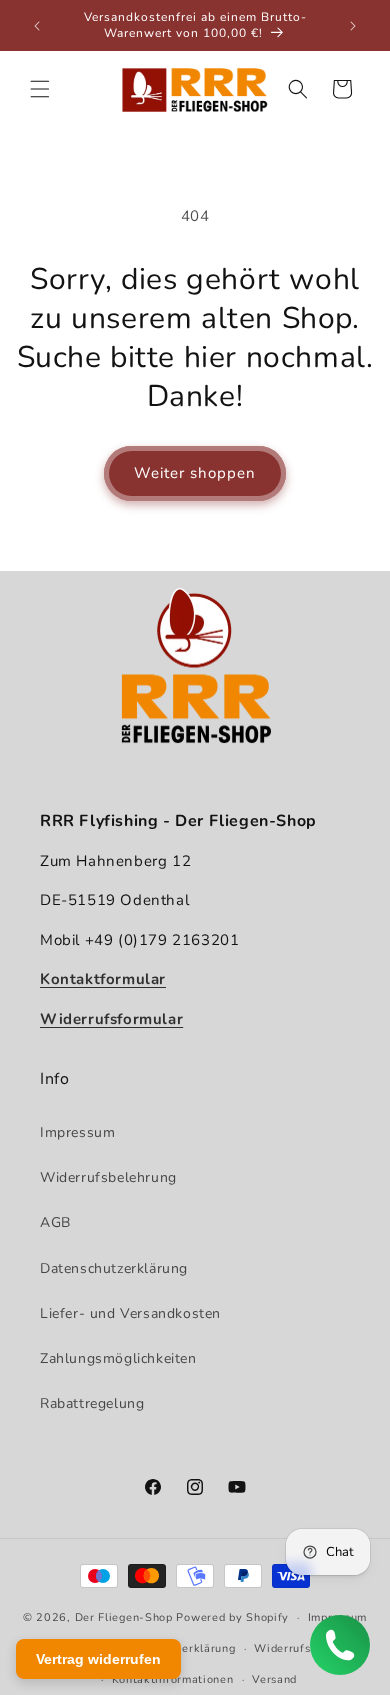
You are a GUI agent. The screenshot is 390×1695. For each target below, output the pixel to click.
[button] (40, 89)
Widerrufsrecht (296, 1648)
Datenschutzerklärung (114, 1268)
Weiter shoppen (195, 473)
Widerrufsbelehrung (108, 1177)
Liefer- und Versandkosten (130, 1313)
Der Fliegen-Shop (124, 1617)
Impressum (77, 1132)
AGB (55, 1222)
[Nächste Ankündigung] (353, 26)
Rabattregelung (92, 1403)
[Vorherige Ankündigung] (37, 26)
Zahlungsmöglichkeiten (118, 1358)
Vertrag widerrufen (98, 1659)
